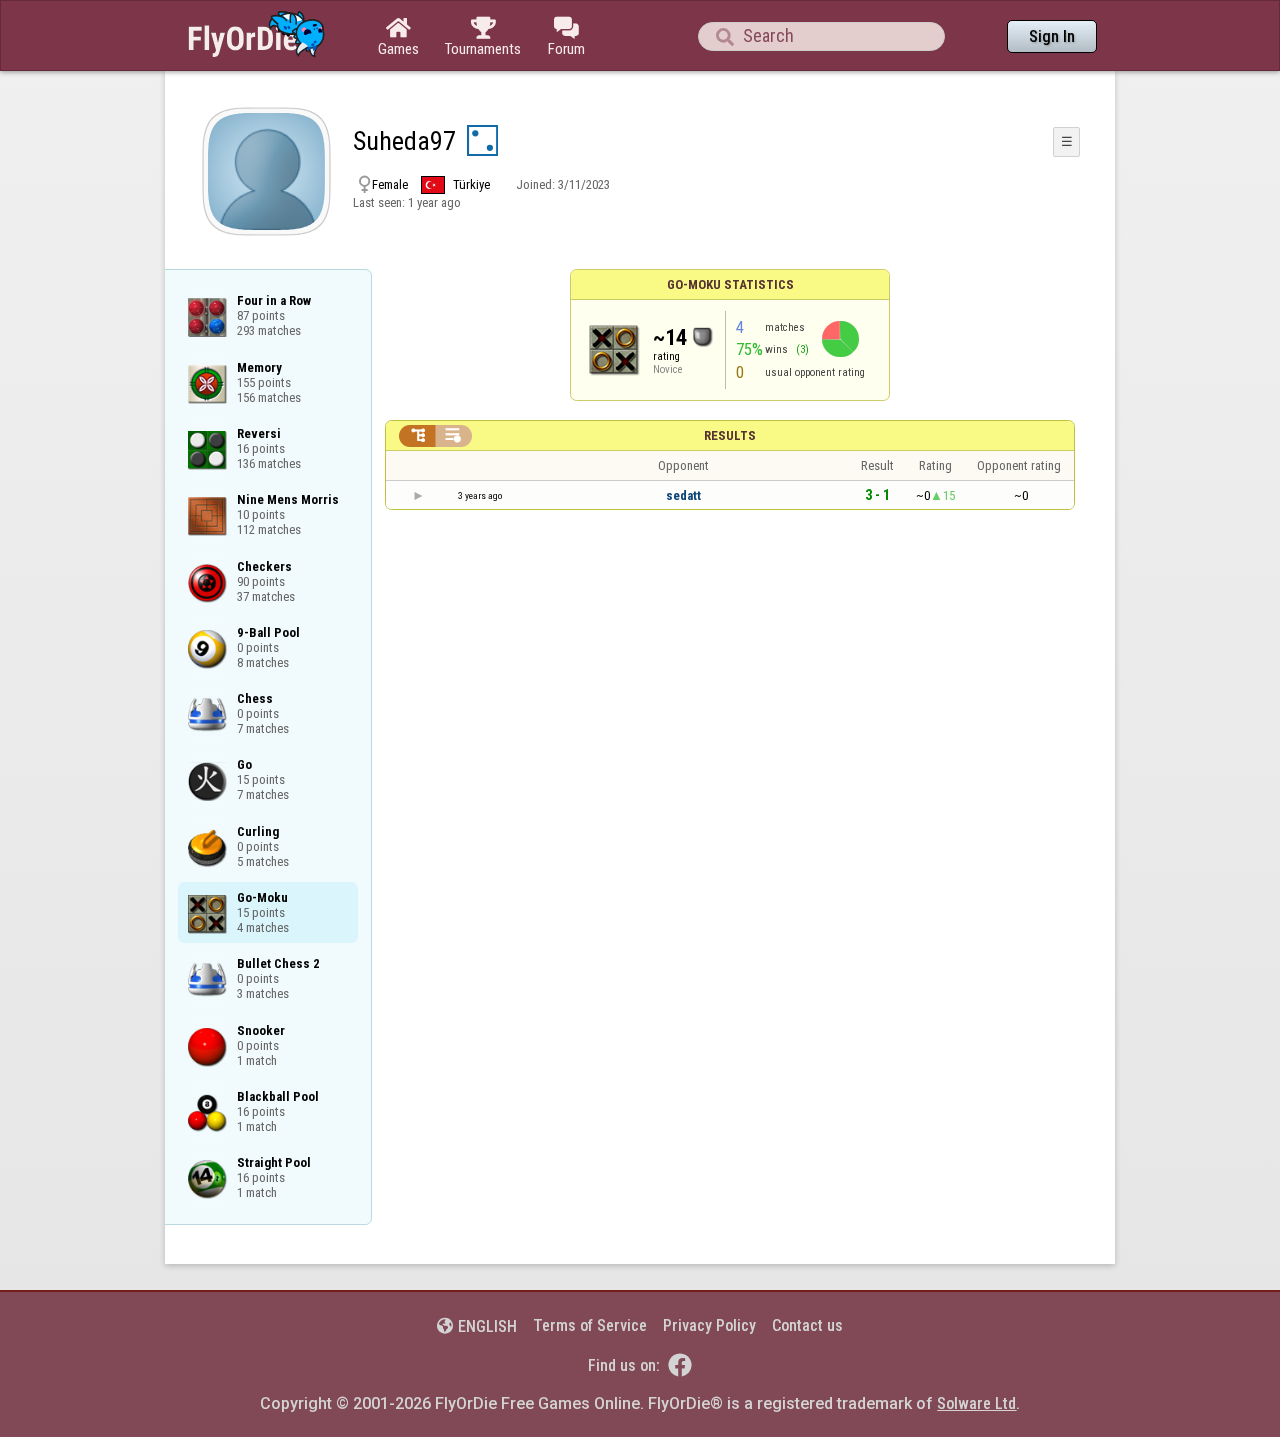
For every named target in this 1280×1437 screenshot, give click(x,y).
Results (730, 435)
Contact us (807, 1325)
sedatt (683, 495)
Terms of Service (590, 1325)
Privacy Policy (709, 1325)
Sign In (1052, 36)
